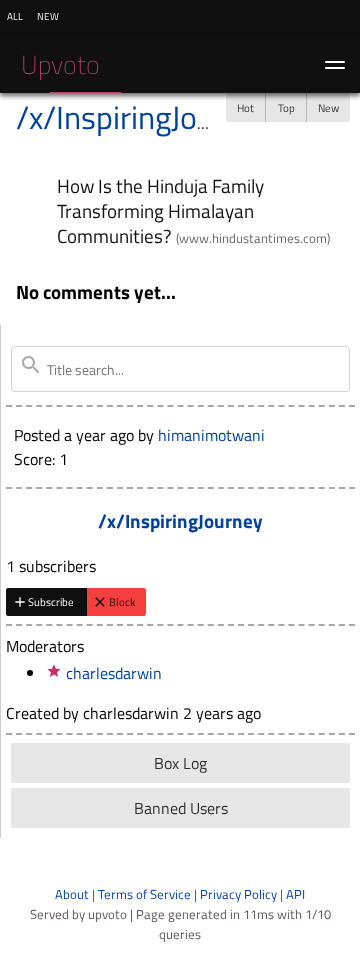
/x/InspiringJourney (144, 117)
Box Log (180, 763)
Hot (245, 107)
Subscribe (51, 601)
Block (122, 601)
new (48, 15)
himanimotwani (211, 435)
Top (286, 107)
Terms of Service (144, 894)
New (328, 107)
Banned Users (181, 808)
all (15, 15)
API (295, 894)
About (72, 894)
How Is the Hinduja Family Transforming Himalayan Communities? (160, 210)
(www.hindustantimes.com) (253, 238)
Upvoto (60, 64)
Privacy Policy (238, 894)
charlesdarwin (114, 673)
